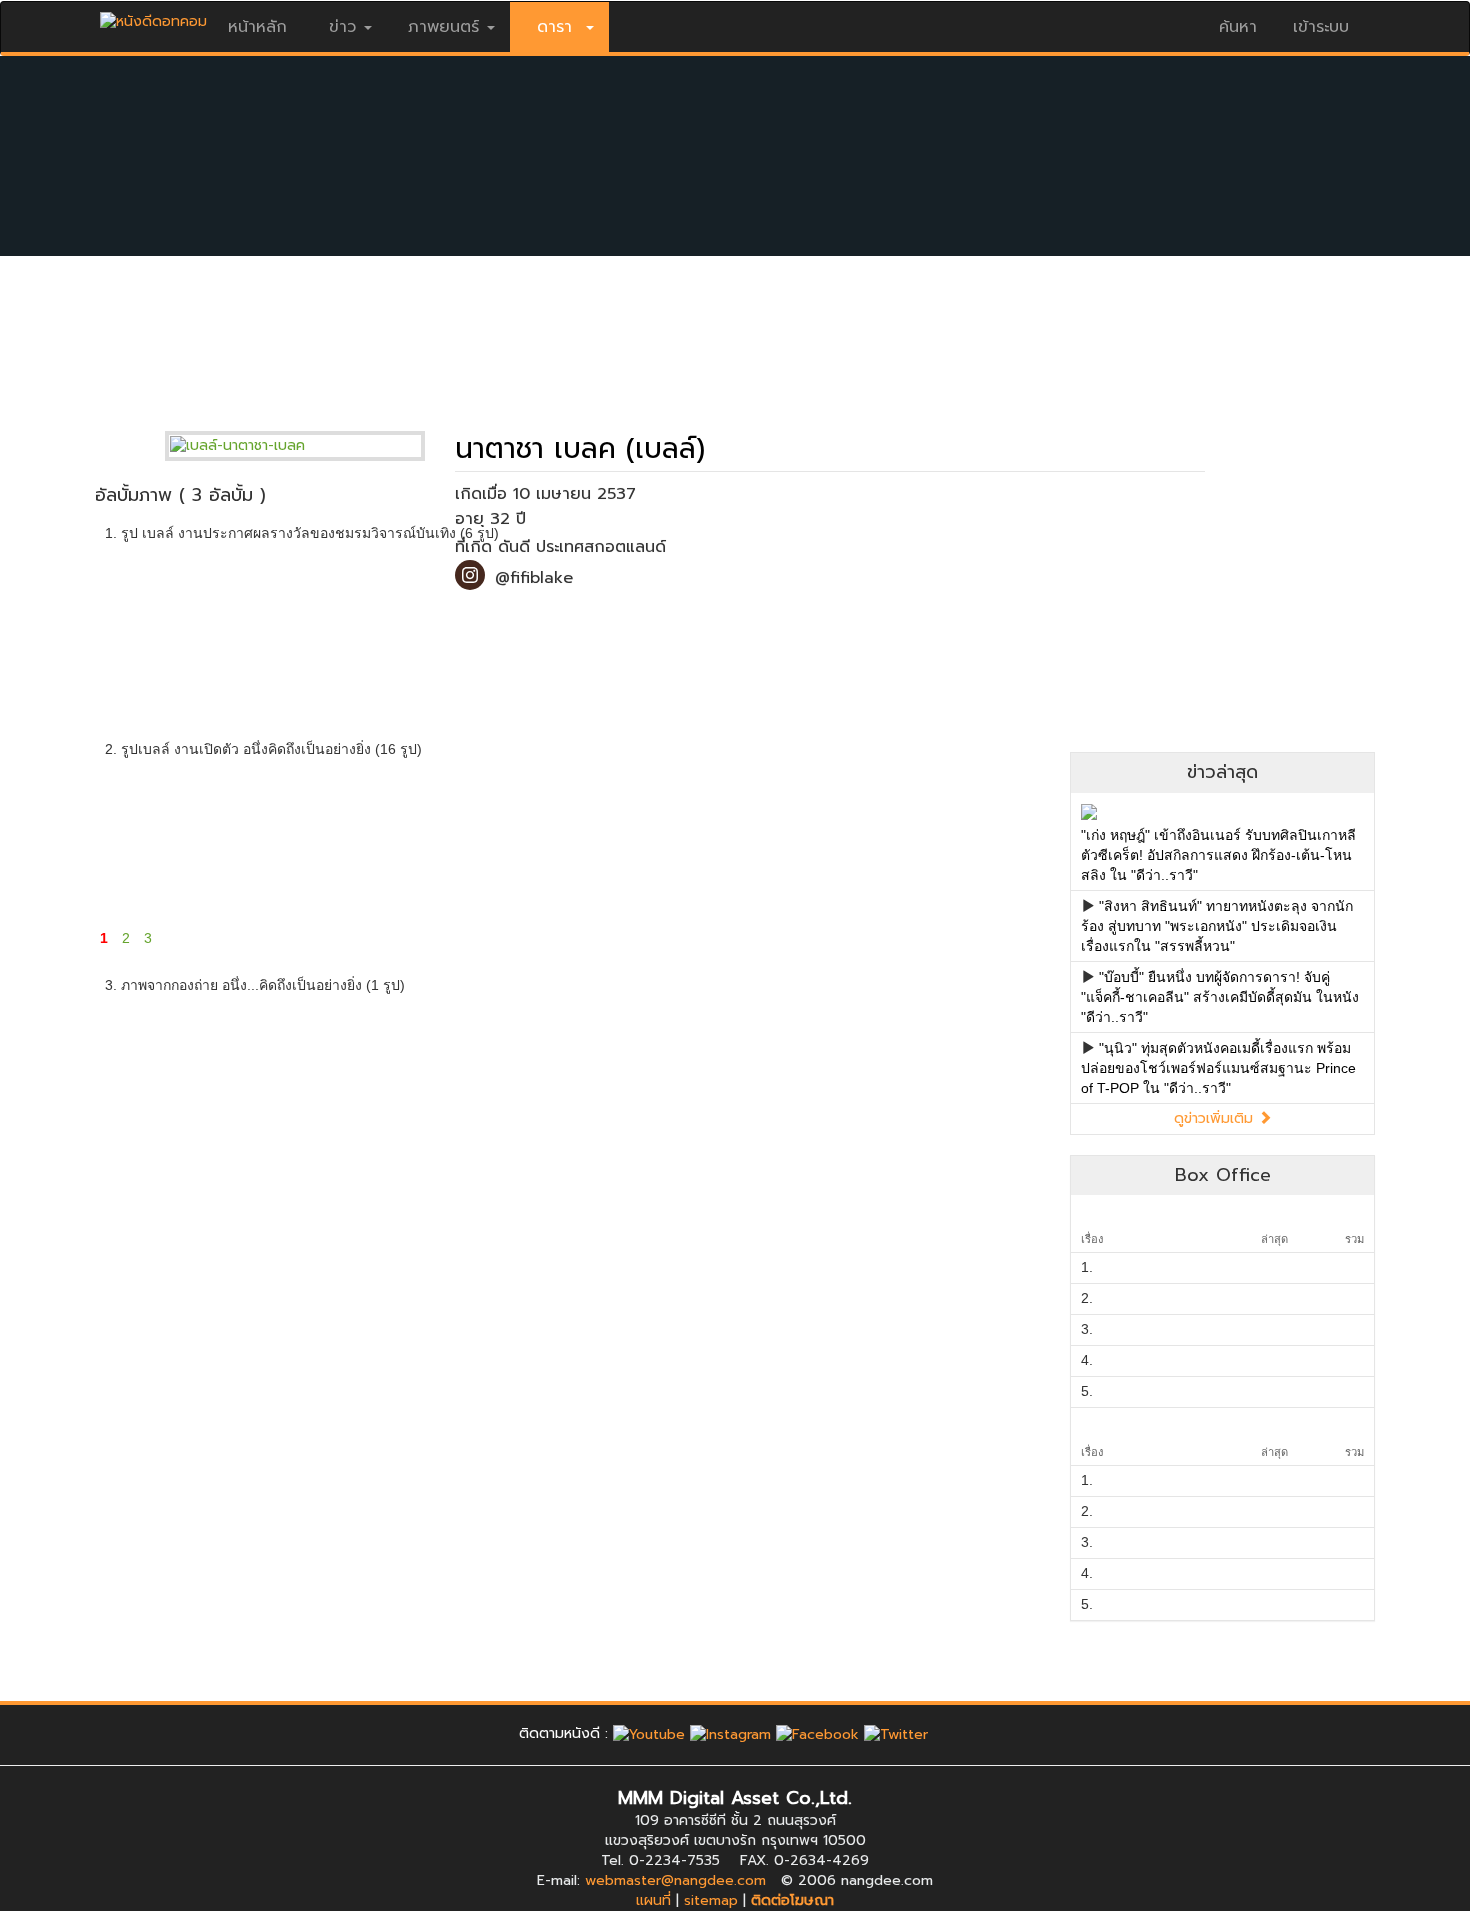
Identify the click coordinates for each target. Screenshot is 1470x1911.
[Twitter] (896, 1733)
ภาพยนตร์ (443, 27)
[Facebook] (817, 1733)
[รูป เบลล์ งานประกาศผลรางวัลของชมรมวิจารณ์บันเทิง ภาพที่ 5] (811, 621)
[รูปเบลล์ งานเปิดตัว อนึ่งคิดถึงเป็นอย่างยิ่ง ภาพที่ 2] (333, 838)
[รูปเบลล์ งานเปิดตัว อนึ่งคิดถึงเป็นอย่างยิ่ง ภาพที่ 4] (651, 838)
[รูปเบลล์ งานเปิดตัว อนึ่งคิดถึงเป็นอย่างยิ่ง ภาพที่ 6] (970, 838)
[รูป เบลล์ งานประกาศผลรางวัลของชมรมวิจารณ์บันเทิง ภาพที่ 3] (492, 621)
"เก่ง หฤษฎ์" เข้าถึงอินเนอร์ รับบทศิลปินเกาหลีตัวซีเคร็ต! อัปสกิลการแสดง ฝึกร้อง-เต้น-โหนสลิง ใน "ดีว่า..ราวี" (1218, 855)
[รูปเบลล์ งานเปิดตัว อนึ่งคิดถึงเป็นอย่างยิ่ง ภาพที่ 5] (811, 838)
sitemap (711, 1900)
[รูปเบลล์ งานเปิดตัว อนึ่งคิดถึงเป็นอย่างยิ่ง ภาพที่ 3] (492, 838)
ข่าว (342, 27)
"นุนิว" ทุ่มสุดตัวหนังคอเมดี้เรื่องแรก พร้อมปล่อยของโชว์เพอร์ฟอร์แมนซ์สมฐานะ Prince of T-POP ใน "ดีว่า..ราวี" (1218, 1068)
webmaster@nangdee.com (675, 1880)
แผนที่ (653, 1900)
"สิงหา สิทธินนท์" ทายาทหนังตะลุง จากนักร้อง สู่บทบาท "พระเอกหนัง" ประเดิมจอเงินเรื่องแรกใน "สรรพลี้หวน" (1217, 926)
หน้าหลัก (257, 27)
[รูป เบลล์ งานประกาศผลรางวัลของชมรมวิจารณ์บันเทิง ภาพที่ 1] (174, 621)
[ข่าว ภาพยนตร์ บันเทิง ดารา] (153, 16)
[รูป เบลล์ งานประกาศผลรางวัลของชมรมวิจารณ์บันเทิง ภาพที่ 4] (651, 621)
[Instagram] (730, 1733)
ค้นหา (1238, 27)
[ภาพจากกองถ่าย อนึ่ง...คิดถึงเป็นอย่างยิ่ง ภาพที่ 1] (174, 1073)
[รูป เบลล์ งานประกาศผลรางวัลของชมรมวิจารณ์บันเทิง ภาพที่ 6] (970, 621)
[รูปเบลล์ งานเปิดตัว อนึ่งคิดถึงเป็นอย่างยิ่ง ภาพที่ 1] (174, 838)
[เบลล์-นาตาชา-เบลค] (310, 445)
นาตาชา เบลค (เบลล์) (580, 448)
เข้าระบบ (1321, 27)
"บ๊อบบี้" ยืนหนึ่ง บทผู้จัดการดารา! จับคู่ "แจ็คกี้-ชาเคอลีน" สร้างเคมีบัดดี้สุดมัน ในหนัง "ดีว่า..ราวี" (1220, 997)
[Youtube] (649, 1733)
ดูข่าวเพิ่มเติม (1216, 1118)
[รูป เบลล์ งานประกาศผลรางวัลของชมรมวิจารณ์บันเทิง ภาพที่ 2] (333, 621)
